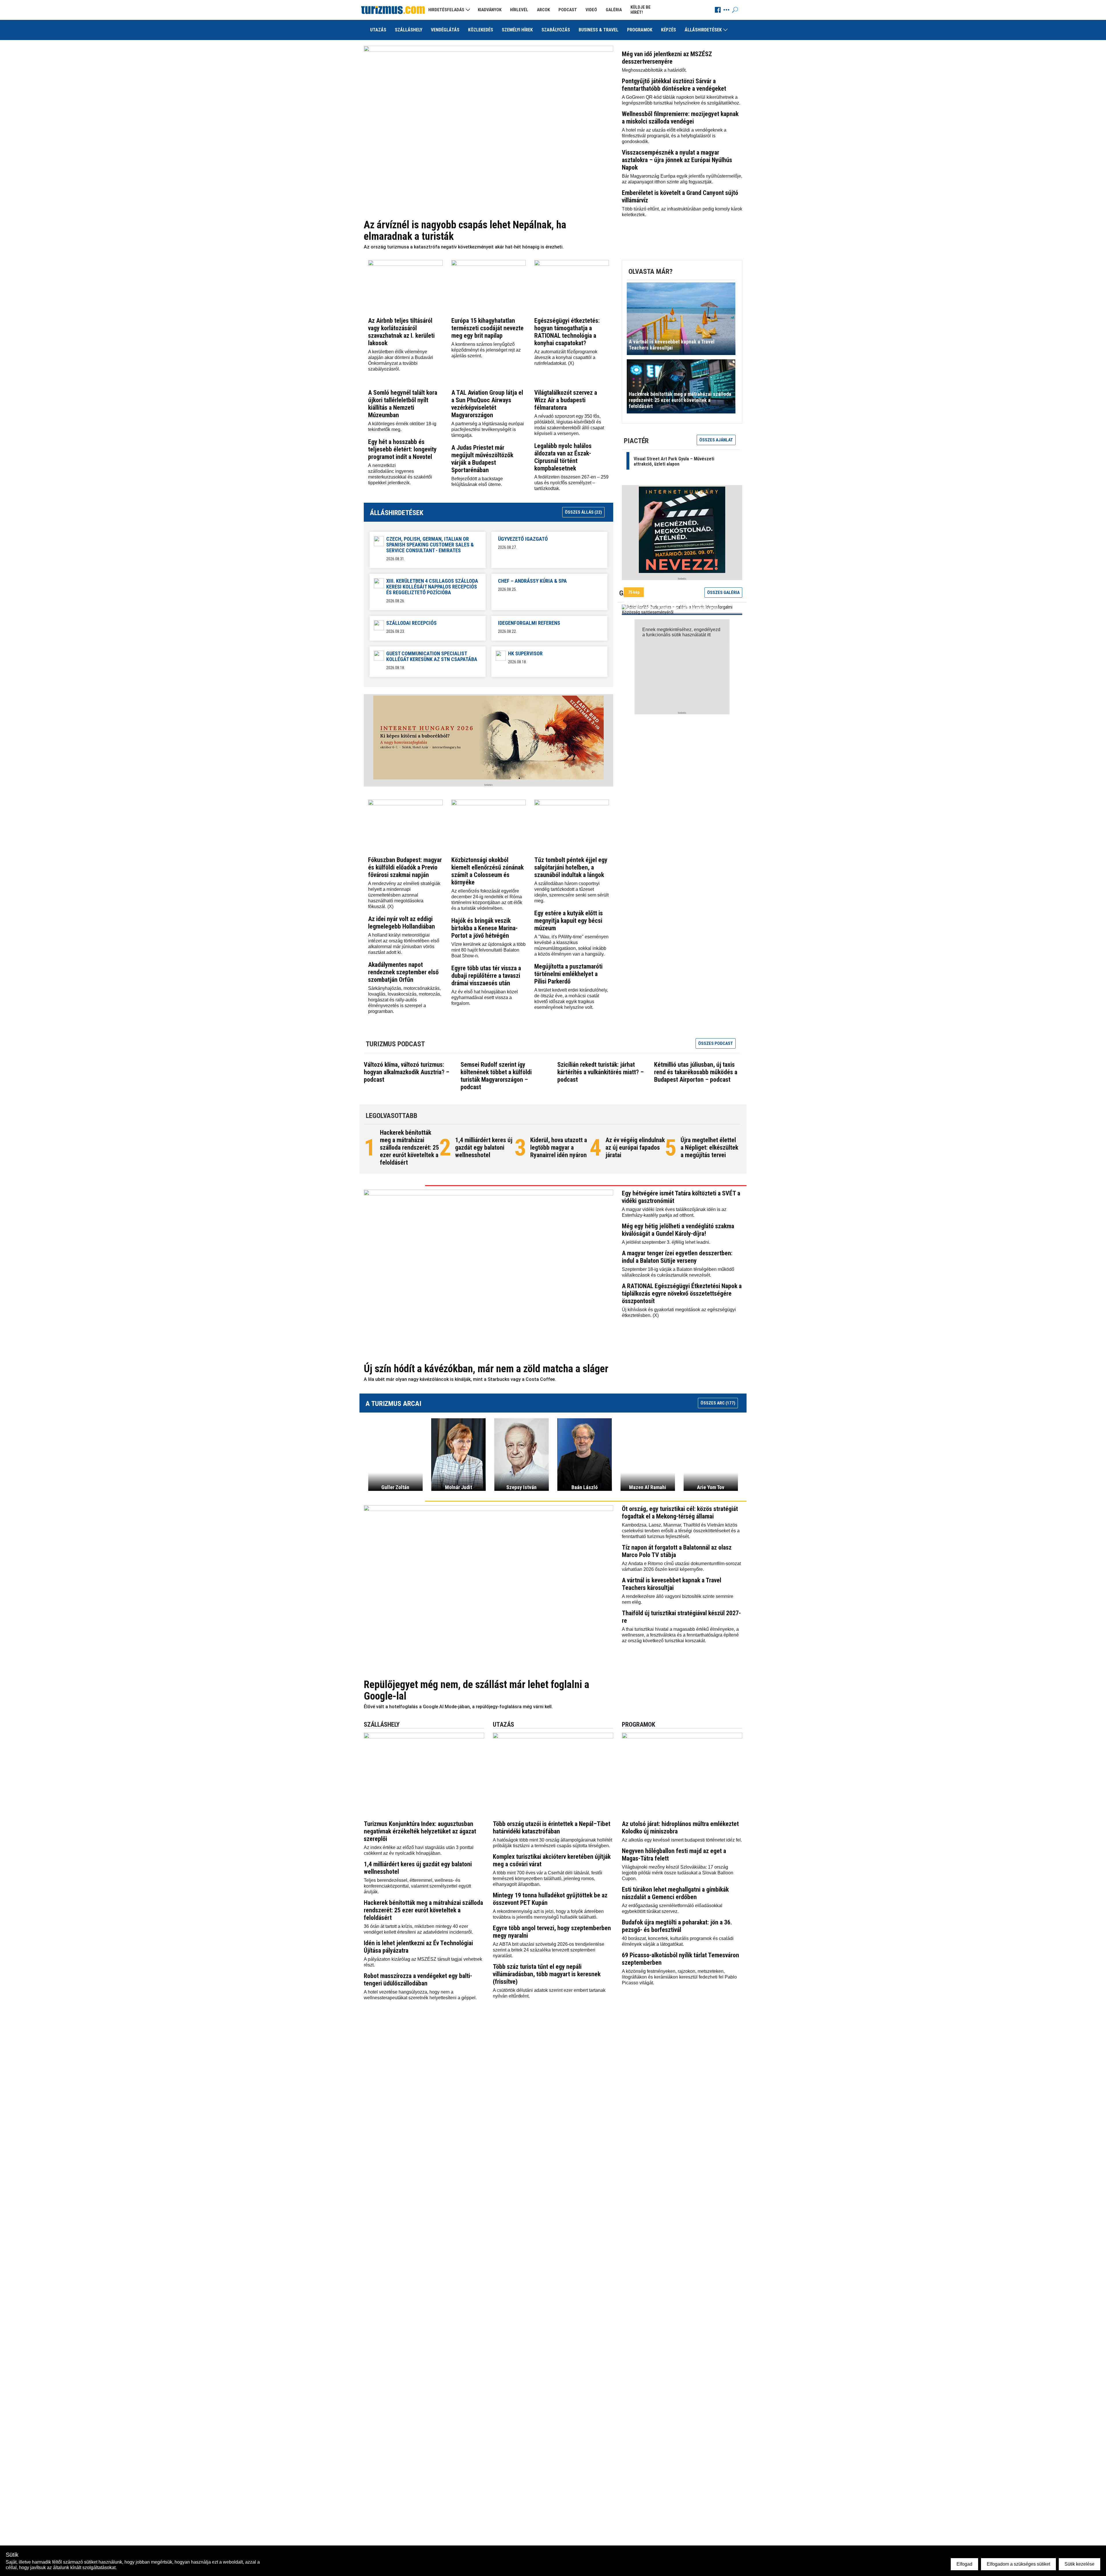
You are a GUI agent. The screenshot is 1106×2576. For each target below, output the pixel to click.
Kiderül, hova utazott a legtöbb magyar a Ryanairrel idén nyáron (559, 1147)
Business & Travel (599, 30)
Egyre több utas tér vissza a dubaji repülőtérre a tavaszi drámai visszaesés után (486, 976)
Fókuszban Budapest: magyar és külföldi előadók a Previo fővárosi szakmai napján (405, 867)
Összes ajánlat (716, 440)
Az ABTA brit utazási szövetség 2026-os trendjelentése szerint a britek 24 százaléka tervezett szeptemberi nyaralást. (549, 1950)
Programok (640, 30)
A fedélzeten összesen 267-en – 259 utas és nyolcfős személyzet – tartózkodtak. (571, 483)
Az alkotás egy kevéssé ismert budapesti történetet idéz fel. (682, 1840)
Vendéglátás (445, 30)
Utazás (378, 30)
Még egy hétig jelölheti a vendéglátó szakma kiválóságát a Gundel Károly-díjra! (678, 1230)
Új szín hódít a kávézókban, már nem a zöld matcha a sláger (486, 1369)
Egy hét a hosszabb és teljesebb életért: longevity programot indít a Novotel (402, 449)
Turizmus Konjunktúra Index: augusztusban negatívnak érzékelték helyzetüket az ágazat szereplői (420, 1831)
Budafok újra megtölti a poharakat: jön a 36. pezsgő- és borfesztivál (677, 1926)
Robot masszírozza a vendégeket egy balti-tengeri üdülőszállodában (418, 1980)
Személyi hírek (517, 30)
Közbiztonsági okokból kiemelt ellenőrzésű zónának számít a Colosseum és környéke (487, 871)
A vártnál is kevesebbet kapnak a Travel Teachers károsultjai (672, 1584)
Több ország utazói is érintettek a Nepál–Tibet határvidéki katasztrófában (552, 1828)
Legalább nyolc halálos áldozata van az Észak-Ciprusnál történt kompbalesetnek (563, 457)
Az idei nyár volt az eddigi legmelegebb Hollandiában (402, 923)
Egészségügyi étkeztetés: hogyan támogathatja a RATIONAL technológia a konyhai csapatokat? (567, 332)
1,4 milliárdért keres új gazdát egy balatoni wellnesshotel (484, 1147)
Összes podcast (716, 1043)
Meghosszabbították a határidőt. (654, 70)
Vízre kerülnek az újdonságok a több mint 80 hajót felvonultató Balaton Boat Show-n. (488, 950)
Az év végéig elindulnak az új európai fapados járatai (635, 1147)
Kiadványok (490, 10)
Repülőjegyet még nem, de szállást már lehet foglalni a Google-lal (477, 1690)
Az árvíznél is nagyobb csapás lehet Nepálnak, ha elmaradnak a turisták (465, 231)
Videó (591, 10)
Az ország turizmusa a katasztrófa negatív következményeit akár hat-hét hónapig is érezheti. (464, 247)
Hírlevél (519, 10)
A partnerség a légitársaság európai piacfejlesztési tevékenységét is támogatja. (488, 429)
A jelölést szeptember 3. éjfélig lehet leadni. (666, 1242)
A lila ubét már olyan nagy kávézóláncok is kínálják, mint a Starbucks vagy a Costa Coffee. (460, 1379)
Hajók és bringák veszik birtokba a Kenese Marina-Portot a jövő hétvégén (484, 928)
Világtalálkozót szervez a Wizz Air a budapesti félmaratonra (566, 400)
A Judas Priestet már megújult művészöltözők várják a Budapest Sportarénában (482, 459)
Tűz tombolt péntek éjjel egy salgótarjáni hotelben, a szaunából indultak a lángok (571, 867)
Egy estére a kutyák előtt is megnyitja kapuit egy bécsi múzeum (569, 921)
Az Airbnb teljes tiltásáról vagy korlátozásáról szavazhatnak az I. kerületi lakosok (401, 332)
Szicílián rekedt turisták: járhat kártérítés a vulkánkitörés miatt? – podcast (601, 1072)
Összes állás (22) (583, 512)
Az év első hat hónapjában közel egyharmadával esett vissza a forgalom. (485, 997)
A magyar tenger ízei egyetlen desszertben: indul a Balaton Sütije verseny (677, 1257)
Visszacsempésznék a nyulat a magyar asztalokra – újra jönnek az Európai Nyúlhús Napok (677, 160)
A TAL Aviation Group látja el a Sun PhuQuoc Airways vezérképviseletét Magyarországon (487, 404)
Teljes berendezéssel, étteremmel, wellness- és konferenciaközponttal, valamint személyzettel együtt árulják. (417, 1886)
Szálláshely (409, 30)
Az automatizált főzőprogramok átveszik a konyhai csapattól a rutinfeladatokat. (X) (566, 357)
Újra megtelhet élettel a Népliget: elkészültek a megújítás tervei (709, 1147)
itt (709, 635)
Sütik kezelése (1080, 2564)
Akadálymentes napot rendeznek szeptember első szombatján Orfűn (403, 972)
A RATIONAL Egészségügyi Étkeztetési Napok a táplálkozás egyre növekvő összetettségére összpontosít (682, 1293)
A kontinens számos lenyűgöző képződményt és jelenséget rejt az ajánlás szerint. (486, 350)
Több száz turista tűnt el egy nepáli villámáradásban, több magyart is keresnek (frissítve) (547, 1974)
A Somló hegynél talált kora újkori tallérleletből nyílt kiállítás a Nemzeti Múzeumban (403, 404)
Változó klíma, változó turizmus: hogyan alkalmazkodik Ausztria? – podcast (407, 1072)
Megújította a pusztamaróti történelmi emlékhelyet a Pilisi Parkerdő (568, 974)
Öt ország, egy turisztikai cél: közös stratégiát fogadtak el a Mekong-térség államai (680, 1513)
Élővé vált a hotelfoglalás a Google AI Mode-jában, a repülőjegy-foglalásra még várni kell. (458, 1707)
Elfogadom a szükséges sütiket (1018, 2564)
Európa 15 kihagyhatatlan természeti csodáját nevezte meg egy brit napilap (487, 328)
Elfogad (964, 2564)
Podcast (568, 10)
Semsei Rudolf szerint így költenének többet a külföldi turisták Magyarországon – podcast (496, 1076)
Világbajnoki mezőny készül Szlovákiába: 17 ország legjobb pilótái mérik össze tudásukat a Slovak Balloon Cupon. (678, 1873)
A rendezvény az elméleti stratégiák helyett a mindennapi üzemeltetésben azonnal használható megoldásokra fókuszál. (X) (404, 895)
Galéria (614, 10)
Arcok (543, 10)
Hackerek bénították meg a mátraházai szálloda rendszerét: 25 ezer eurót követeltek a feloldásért (409, 1147)
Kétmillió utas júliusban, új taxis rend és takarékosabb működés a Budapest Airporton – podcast (696, 1072)
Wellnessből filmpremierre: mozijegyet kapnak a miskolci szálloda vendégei (680, 118)
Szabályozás (556, 30)
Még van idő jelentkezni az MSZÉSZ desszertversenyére (667, 58)
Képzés (668, 30)
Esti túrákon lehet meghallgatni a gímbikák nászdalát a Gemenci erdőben (675, 1893)
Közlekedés (481, 30)
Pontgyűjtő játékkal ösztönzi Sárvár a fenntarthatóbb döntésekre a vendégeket (674, 85)
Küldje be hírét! (641, 10)
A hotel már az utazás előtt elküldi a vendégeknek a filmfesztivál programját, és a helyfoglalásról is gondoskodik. (674, 136)
